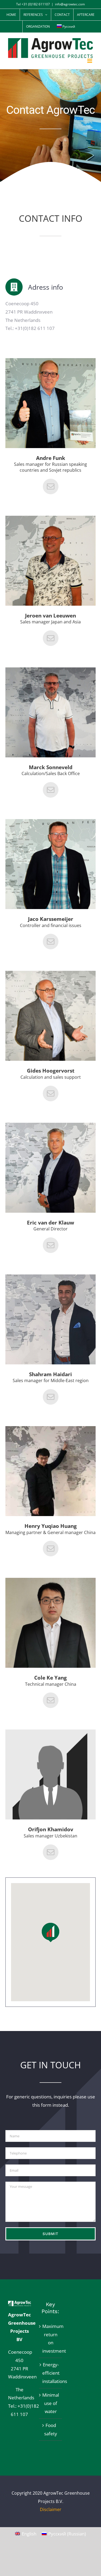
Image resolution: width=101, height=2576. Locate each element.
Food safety (51, 2429)
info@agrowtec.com (70, 4)
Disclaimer (51, 2509)
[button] (50, 1932)
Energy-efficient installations (51, 2373)
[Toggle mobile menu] (90, 61)
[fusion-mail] (51, 486)
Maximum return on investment (51, 2339)
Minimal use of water (51, 2403)
